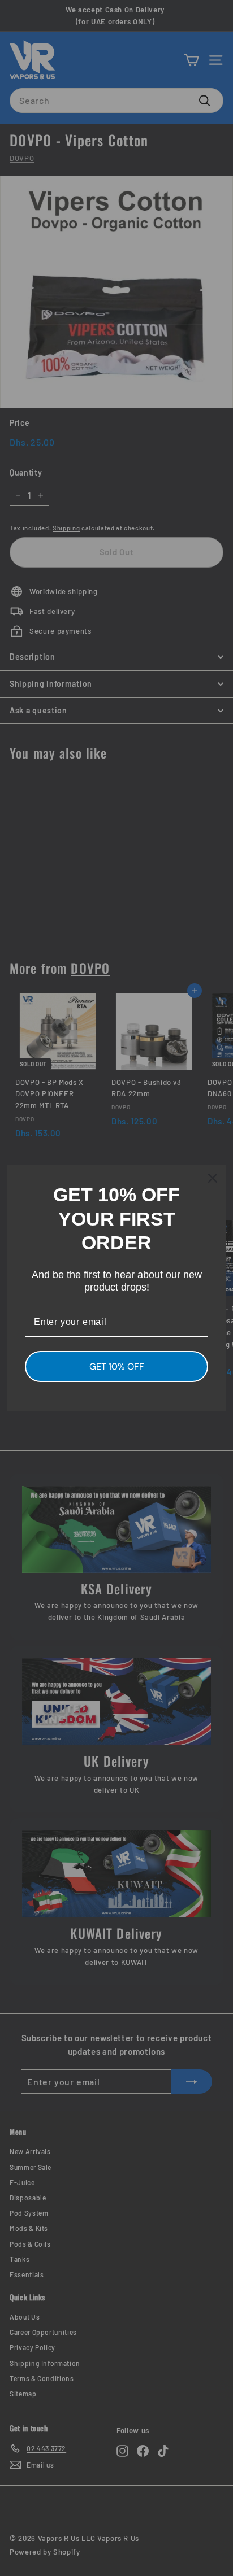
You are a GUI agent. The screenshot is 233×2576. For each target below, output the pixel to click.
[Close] (213, 1178)
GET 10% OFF (117, 1367)
